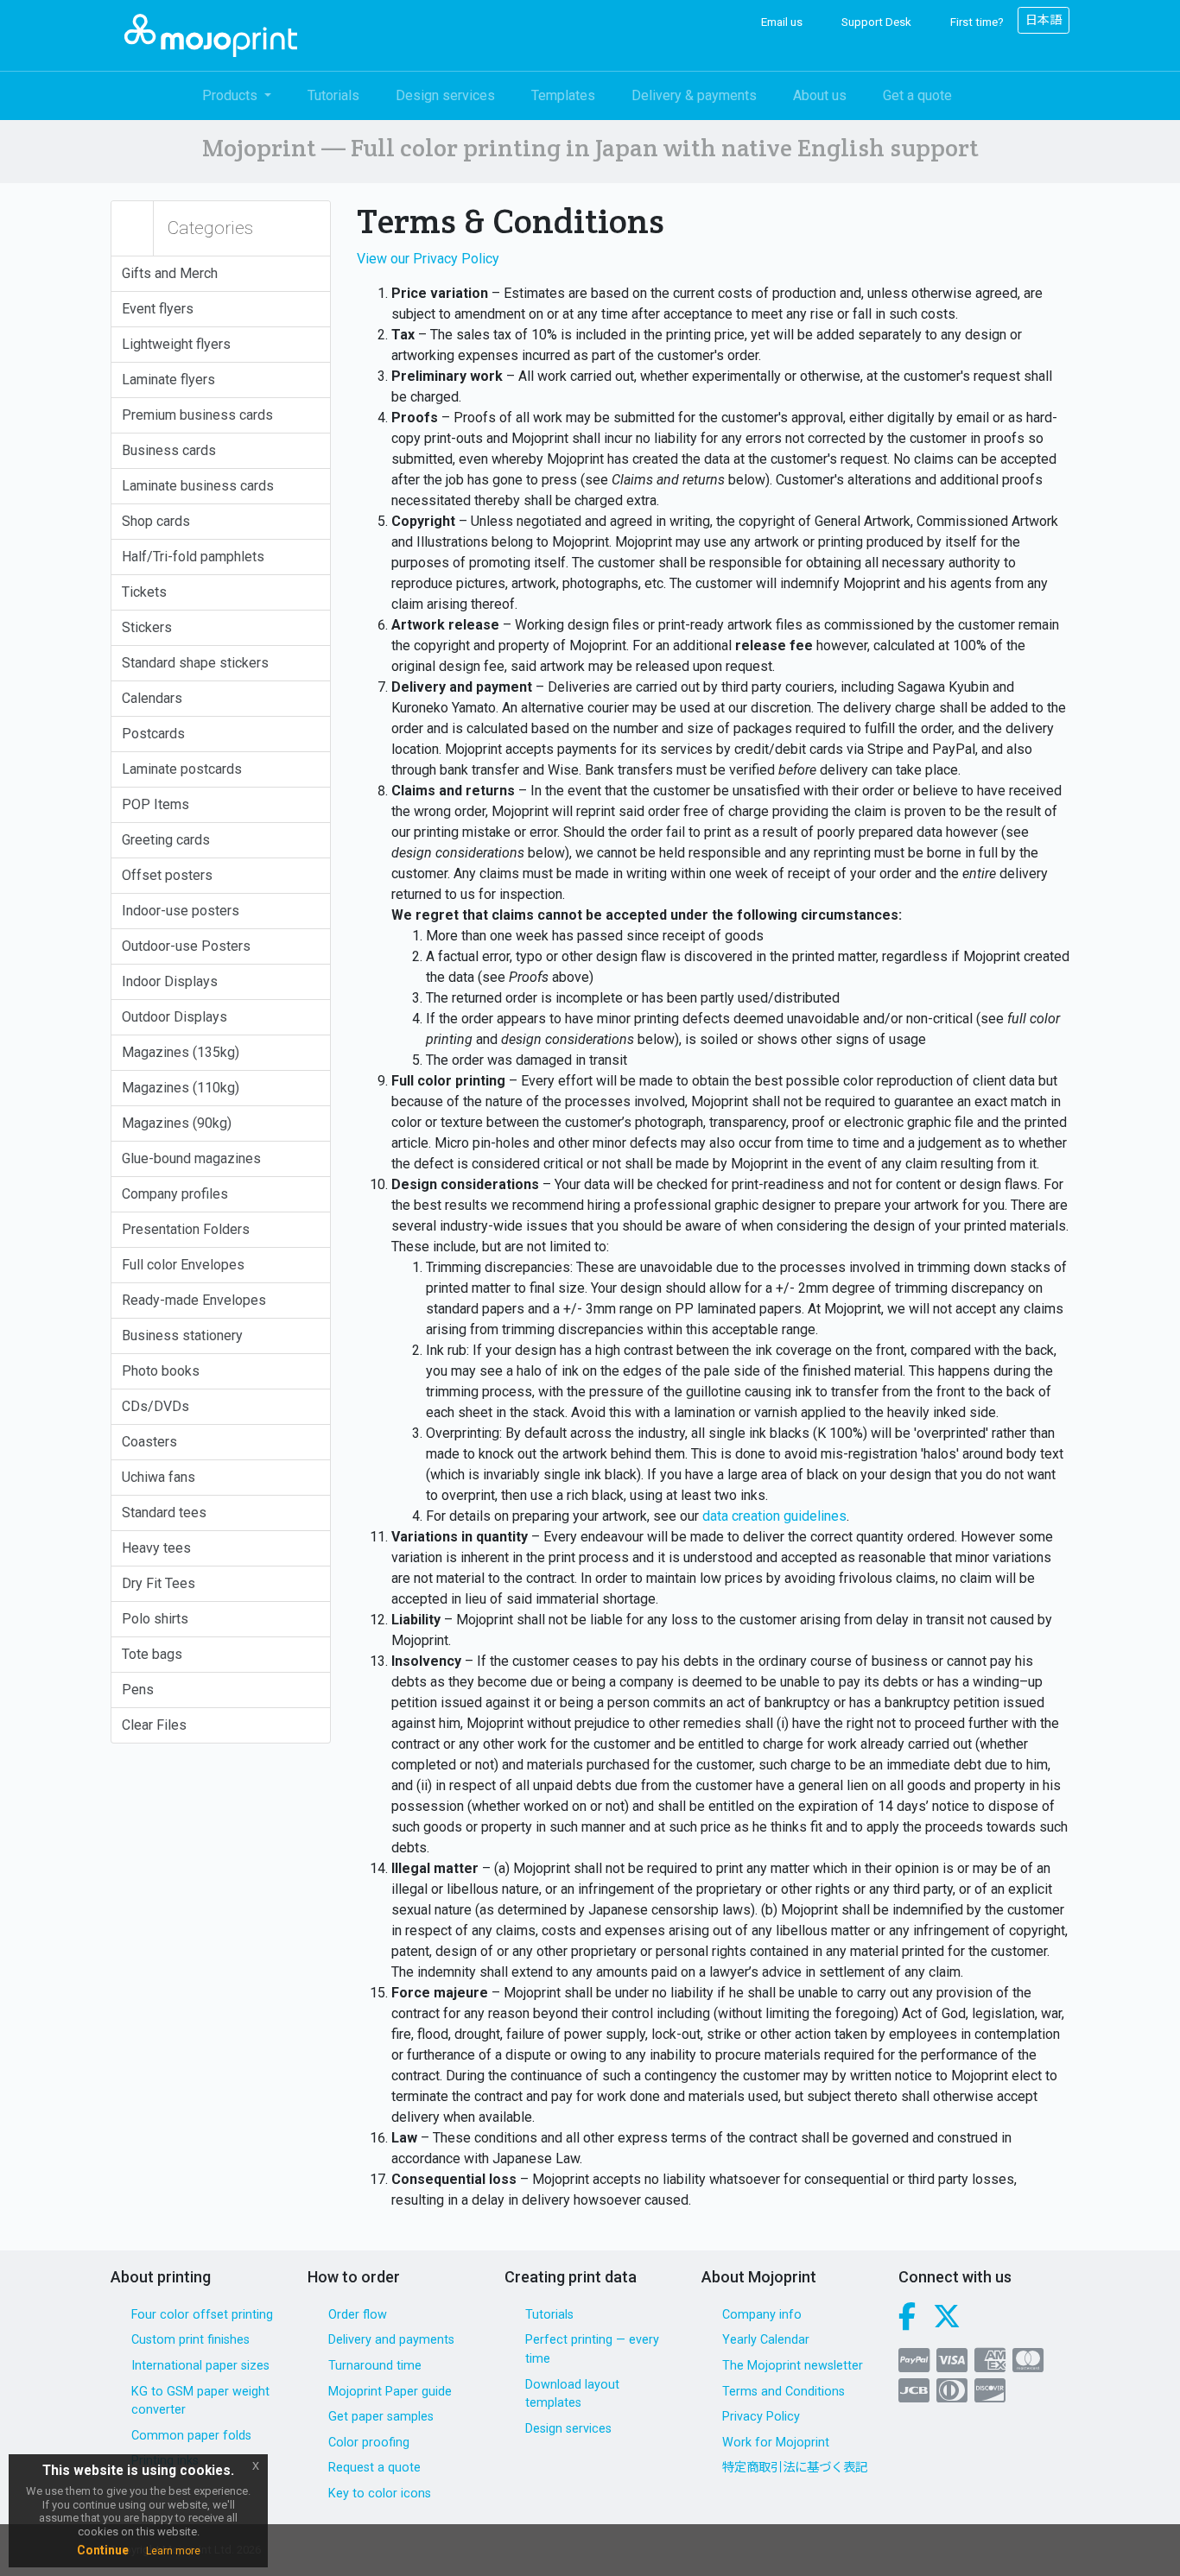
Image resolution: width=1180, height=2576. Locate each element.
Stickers (147, 627)
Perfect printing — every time (592, 2349)
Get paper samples (381, 2417)
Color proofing (369, 2443)
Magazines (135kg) (181, 1052)
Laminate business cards (198, 486)
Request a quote (374, 2468)
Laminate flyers (168, 380)
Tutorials (333, 95)
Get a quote (917, 95)
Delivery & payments (694, 95)
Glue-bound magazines (191, 1158)
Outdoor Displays (174, 1017)
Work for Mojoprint (776, 2443)
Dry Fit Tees (159, 1583)
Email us (780, 22)
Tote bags (152, 1654)
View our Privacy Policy (428, 259)
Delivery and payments (391, 2340)
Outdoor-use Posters (186, 946)
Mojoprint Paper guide (390, 2392)
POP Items (155, 804)
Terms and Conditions (783, 2392)
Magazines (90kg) (177, 1123)
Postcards (153, 734)
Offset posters (167, 875)
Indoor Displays (170, 981)
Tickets (144, 592)
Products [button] (232, 95)
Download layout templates (572, 2394)
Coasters (149, 1442)
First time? (976, 22)
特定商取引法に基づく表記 (795, 2468)
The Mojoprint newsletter (793, 2366)
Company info (762, 2315)
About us (820, 95)
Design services (445, 95)
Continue (103, 2550)
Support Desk (875, 22)
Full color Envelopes (183, 1265)
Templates (563, 95)
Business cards (169, 450)
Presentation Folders (186, 1229)
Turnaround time (375, 2366)
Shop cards (156, 521)
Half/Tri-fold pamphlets (193, 557)
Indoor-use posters (181, 911)
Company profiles (175, 1194)
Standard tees (164, 1513)
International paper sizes (200, 2366)
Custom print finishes (190, 2340)
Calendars (152, 698)
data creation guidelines (774, 1516)
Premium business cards (197, 415)
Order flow (358, 2315)
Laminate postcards (182, 769)
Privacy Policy (761, 2417)
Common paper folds (191, 2436)
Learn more (173, 2551)
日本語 (1044, 20)
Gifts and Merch (170, 273)
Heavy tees (156, 1548)
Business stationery (182, 1335)
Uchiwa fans (159, 1477)
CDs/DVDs (155, 1406)
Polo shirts (155, 1619)
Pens (138, 1690)
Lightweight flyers (176, 344)
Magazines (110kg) (181, 1088)
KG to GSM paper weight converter (200, 2401)
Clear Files (154, 1725)
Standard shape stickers (195, 663)
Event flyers (158, 309)
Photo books (161, 1371)
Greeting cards (166, 840)
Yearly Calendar (766, 2340)
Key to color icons (380, 2494)
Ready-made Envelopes (194, 1300)
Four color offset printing (202, 2315)
